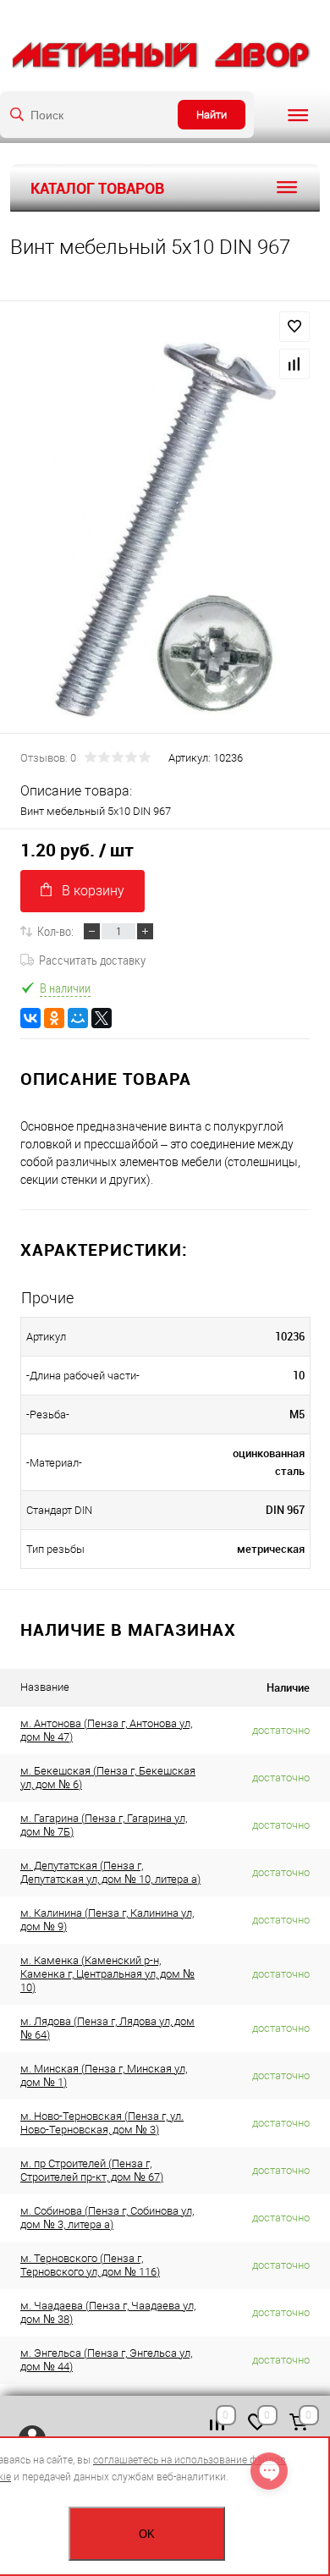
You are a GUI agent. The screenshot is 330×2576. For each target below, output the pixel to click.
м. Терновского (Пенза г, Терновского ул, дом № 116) (90, 2265)
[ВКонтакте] (30, 1018)
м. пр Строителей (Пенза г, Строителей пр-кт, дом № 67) (92, 2170)
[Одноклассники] (54, 1018)
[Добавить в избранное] (294, 327)
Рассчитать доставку (92, 960)
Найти (212, 115)
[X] (102, 1018)
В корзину (93, 891)
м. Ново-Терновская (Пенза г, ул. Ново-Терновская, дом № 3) (102, 2123)
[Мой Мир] (78, 1018)
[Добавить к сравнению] (294, 364)
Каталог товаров (97, 188)
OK (147, 2534)
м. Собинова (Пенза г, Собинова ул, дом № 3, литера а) (107, 2218)
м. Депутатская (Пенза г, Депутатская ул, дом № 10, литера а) (110, 1872)
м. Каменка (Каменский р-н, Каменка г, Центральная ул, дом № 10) (107, 1974)
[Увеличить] (165, 530)
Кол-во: (55, 931)
